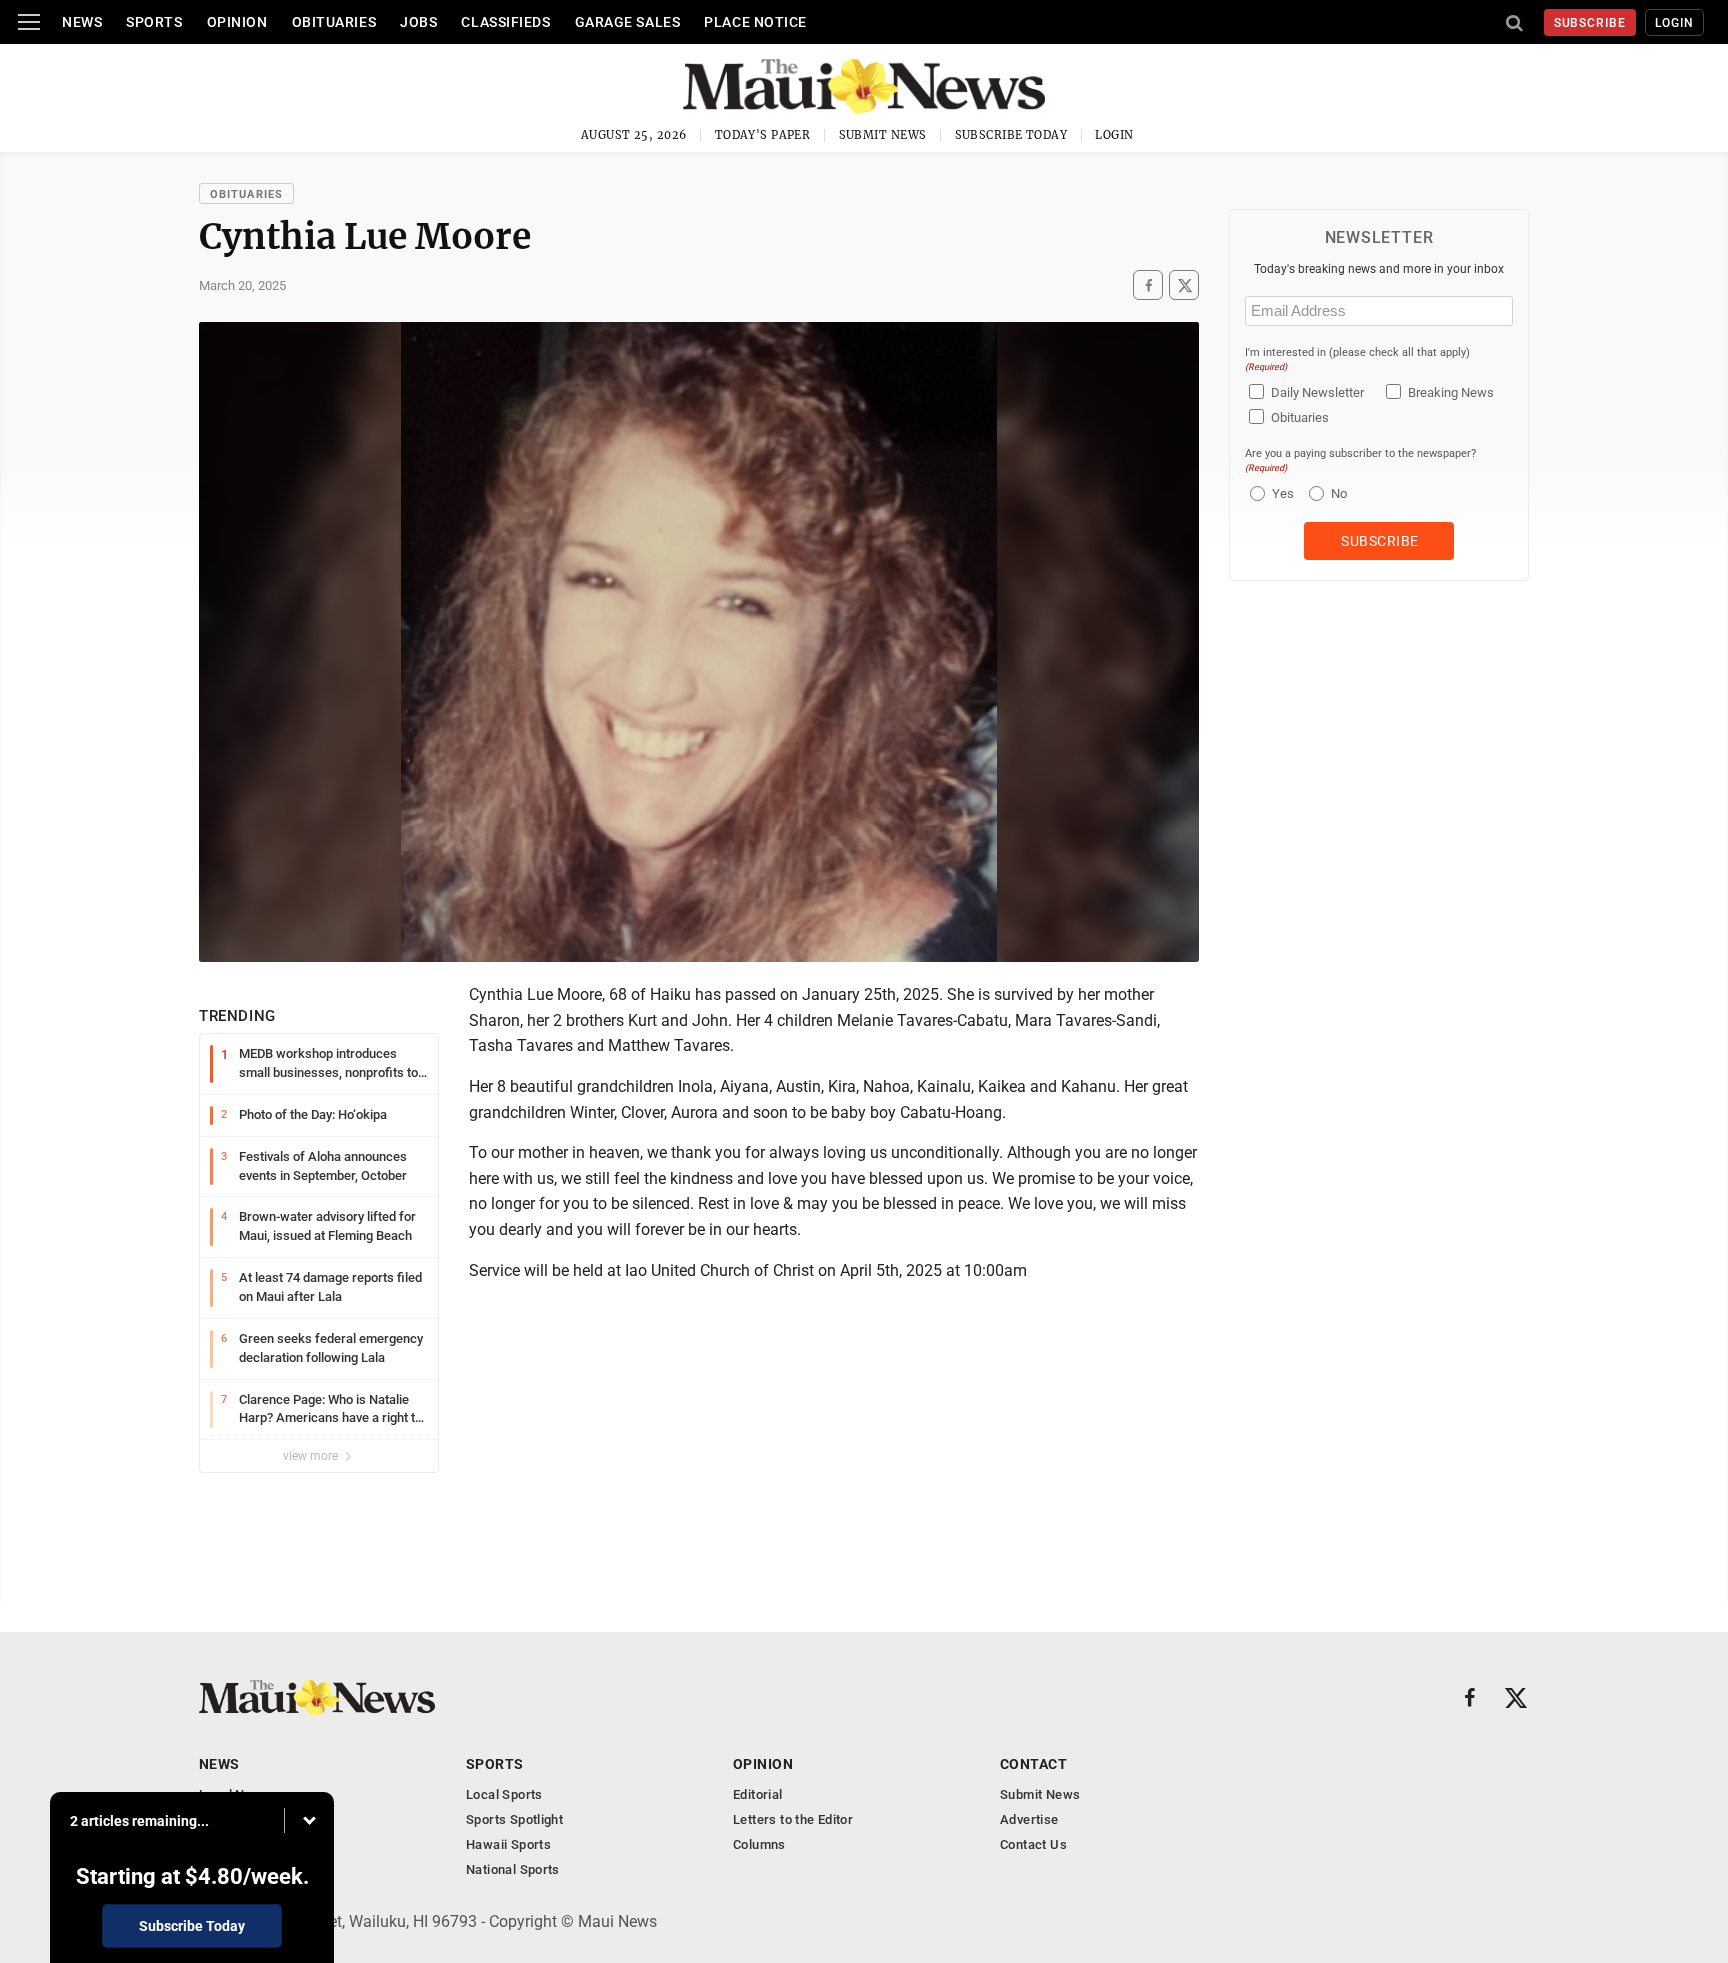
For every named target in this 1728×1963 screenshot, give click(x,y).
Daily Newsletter (1317, 392)
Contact (1033, 1764)
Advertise (1029, 1819)
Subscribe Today (1011, 135)
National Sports (513, 1869)
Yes (1280, 493)
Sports (154, 22)
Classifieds (505, 22)
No (1339, 493)
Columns (759, 1844)
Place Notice (755, 22)
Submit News (883, 135)
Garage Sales (628, 22)
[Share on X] (1184, 285)
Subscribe (1590, 23)
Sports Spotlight (514, 1819)
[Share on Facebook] (1148, 285)
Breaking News (1451, 392)
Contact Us (1033, 1844)
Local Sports (504, 1794)
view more (312, 1456)
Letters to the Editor (793, 1819)
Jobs (418, 22)
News (82, 22)
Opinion (237, 22)
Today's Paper (763, 135)
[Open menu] (29, 22)
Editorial (758, 1794)
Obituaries (334, 22)
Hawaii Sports (508, 1844)
